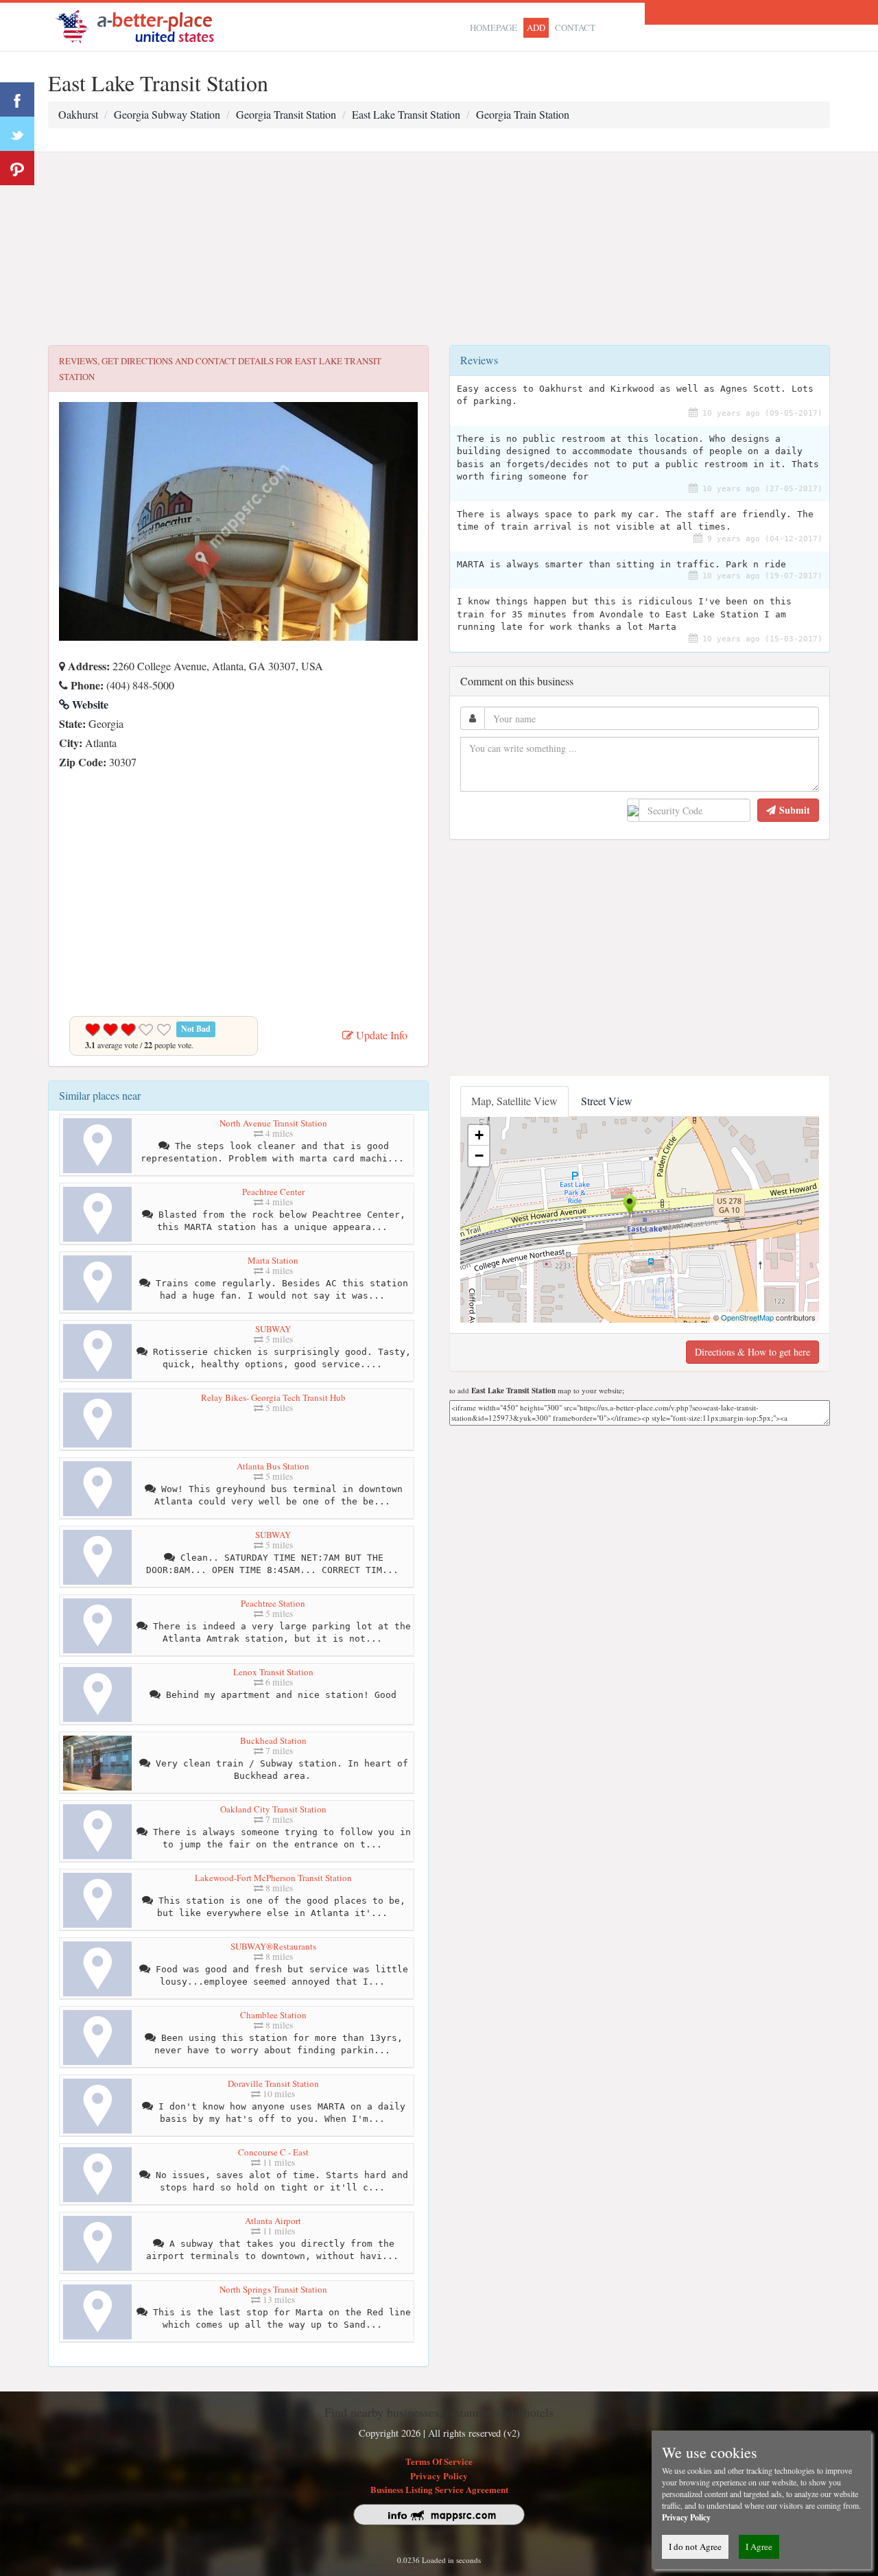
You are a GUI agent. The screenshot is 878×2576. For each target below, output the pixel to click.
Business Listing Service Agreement (439, 2489)
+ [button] (479, 1135)
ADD (536, 27)
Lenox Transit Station (273, 1672)
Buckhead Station (273, 1740)
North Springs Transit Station (273, 2289)
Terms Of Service (439, 2461)
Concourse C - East (273, 2152)
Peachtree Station (273, 1603)
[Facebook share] (17, 99)
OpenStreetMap (747, 1317)
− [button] (479, 1156)
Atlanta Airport (273, 2221)
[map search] (144, 25)
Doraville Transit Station (273, 2083)
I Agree (759, 2547)
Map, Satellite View (514, 1101)
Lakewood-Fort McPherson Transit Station (273, 1878)
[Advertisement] (439, 249)
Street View (607, 1101)
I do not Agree (695, 2547)
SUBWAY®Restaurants (273, 1946)
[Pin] (17, 168)
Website (89, 704)
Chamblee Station (273, 2015)
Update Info (380, 1035)
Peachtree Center (273, 1192)
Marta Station (273, 1260)
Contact (575, 27)
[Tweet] (17, 134)
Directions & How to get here (752, 1352)
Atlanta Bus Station (273, 1466)
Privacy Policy (439, 2475)
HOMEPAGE (494, 27)
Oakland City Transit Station (273, 1809)
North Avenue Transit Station (273, 1123)
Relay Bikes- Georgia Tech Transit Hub (273, 1397)
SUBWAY (273, 1329)
